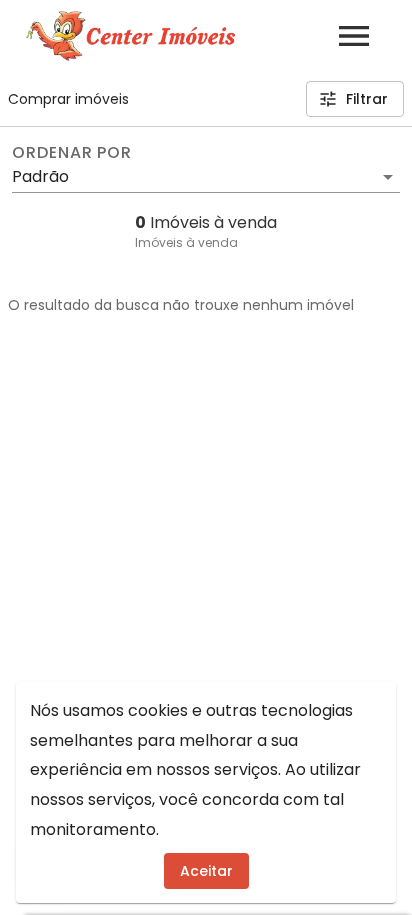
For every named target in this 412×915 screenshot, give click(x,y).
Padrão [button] (40, 176)
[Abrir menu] (354, 36)
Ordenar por (72, 153)
